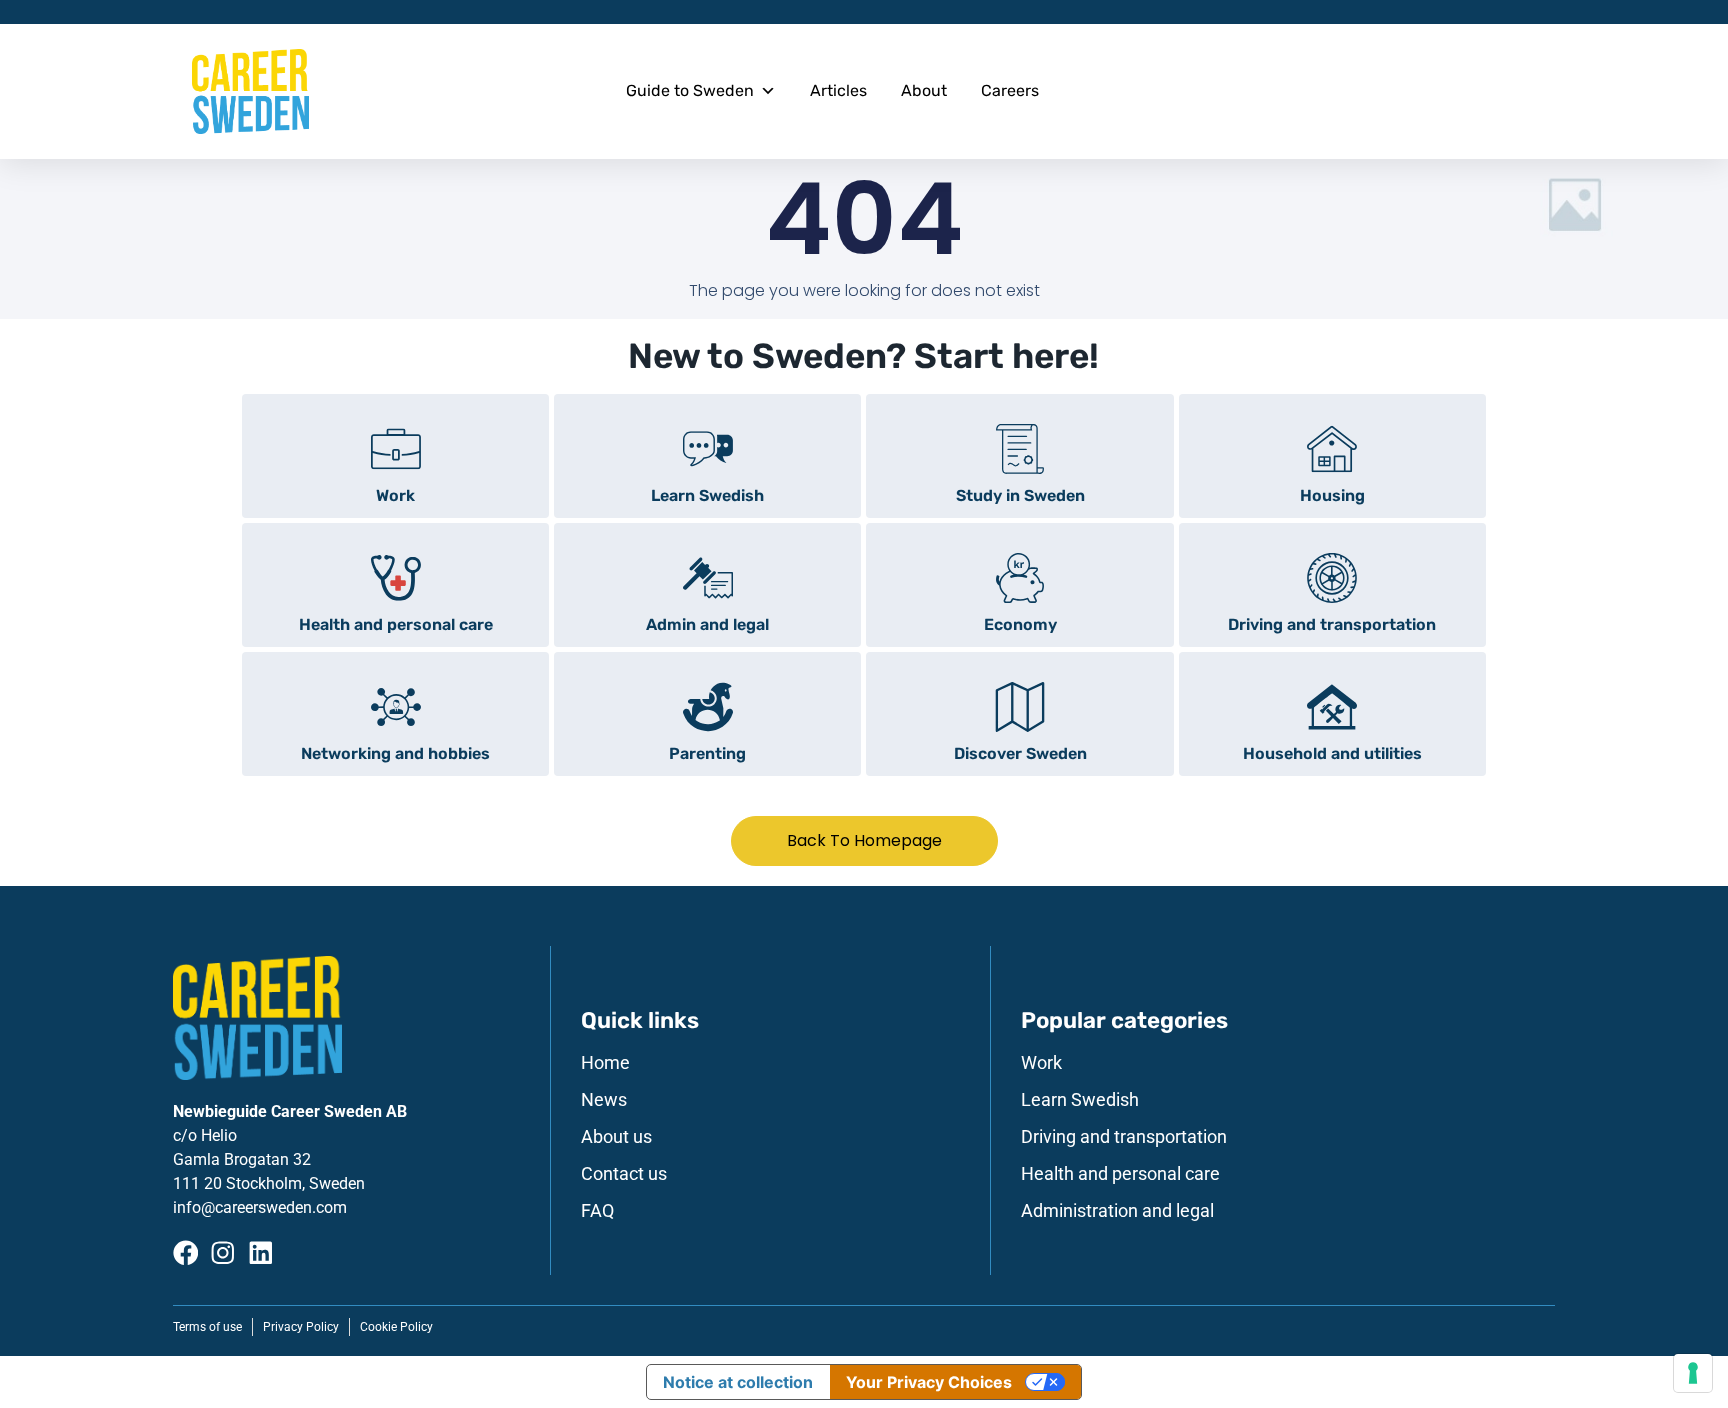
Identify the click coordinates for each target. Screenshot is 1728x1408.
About (924, 90)
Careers (1010, 90)
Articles (838, 90)
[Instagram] (223, 1253)
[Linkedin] (261, 1253)
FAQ (597, 1211)
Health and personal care (1120, 1174)
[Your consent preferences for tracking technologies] (1693, 1373)
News (604, 1100)
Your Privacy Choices (929, 1382)
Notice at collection (738, 1382)
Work (1041, 1063)
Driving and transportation (1124, 1137)
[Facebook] (186, 1253)
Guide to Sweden (690, 90)
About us (616, 1137)
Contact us (624, 1174)
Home (605, 1063)
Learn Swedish (1080, 1100)
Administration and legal (1117, 1211)
